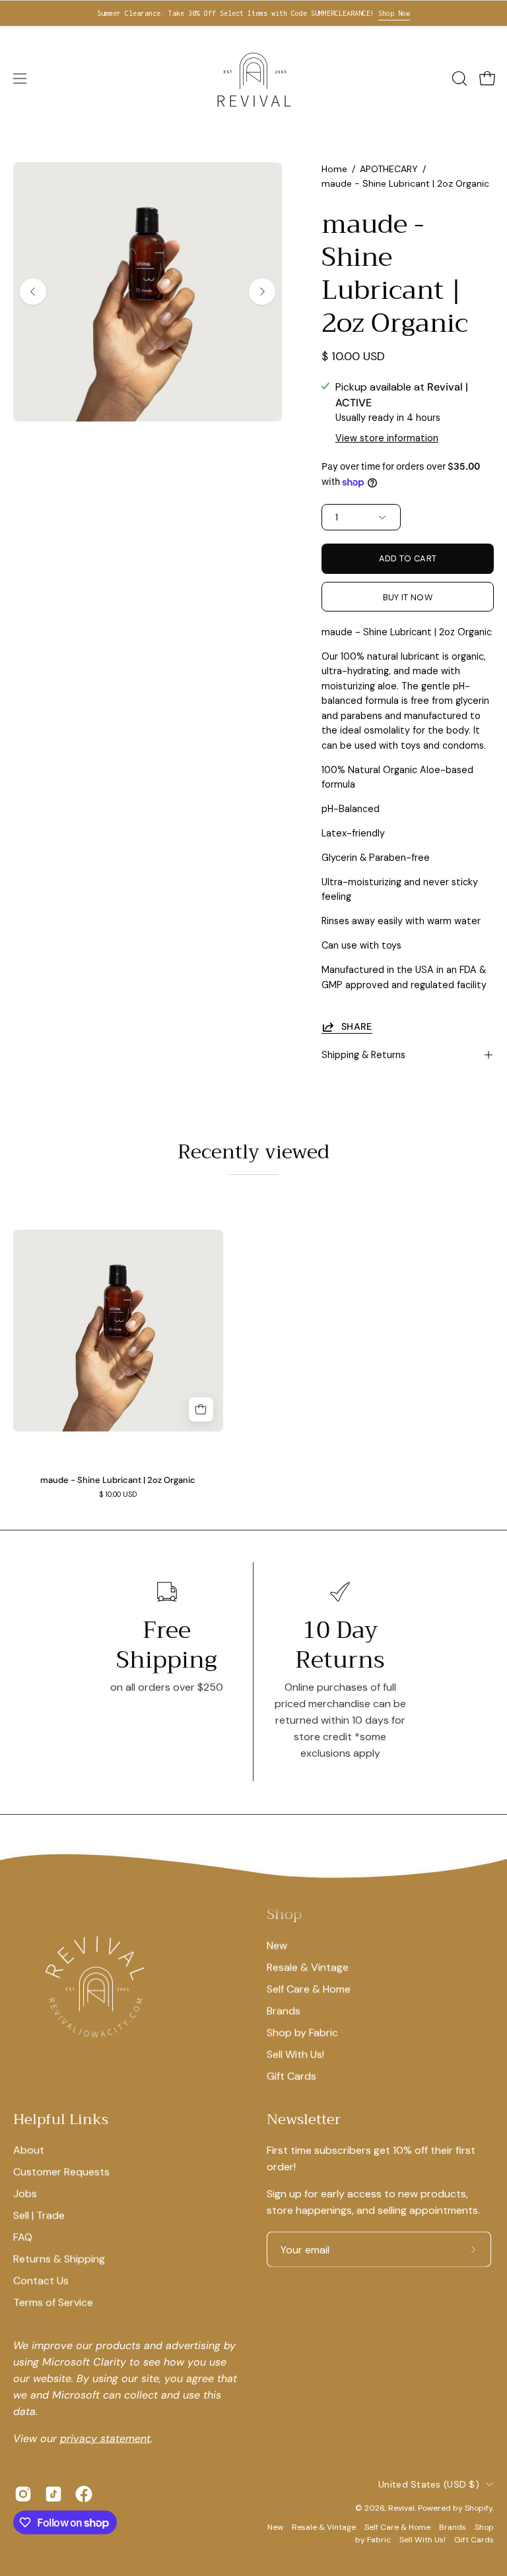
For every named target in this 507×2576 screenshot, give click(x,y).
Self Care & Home (309, 1989)
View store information (387, 438)
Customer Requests (61, 2172)
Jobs (25, 2194)
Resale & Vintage (308, 1967)
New (277, 1945)
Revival (401, 2508)
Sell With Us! (295, 2054)
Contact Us (41, 2281)
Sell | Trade (39, 2215)
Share (357, 1026)
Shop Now (394, 13)
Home (334, 169)
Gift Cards (291, 2076)
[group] (253, 13)
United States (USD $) (429, 2484)
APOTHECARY (389, 169)
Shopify (479, 2508)
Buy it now (408, 597)
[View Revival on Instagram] (23, 2494)
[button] (458, 79)
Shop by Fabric (302, 2032)
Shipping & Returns (363, 1055)
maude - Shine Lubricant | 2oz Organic (118, 1481)
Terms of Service (53, 2303)
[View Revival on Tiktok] (53, 2494)
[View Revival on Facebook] (84, 2494)
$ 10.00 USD (118, 1494)
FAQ (23, 2237)
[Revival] (253, 79)
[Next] (262, 292)
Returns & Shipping (59, 2259)
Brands (284, 2010)
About (29, 2150)
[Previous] (33, 292)
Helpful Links (61, 2120)
